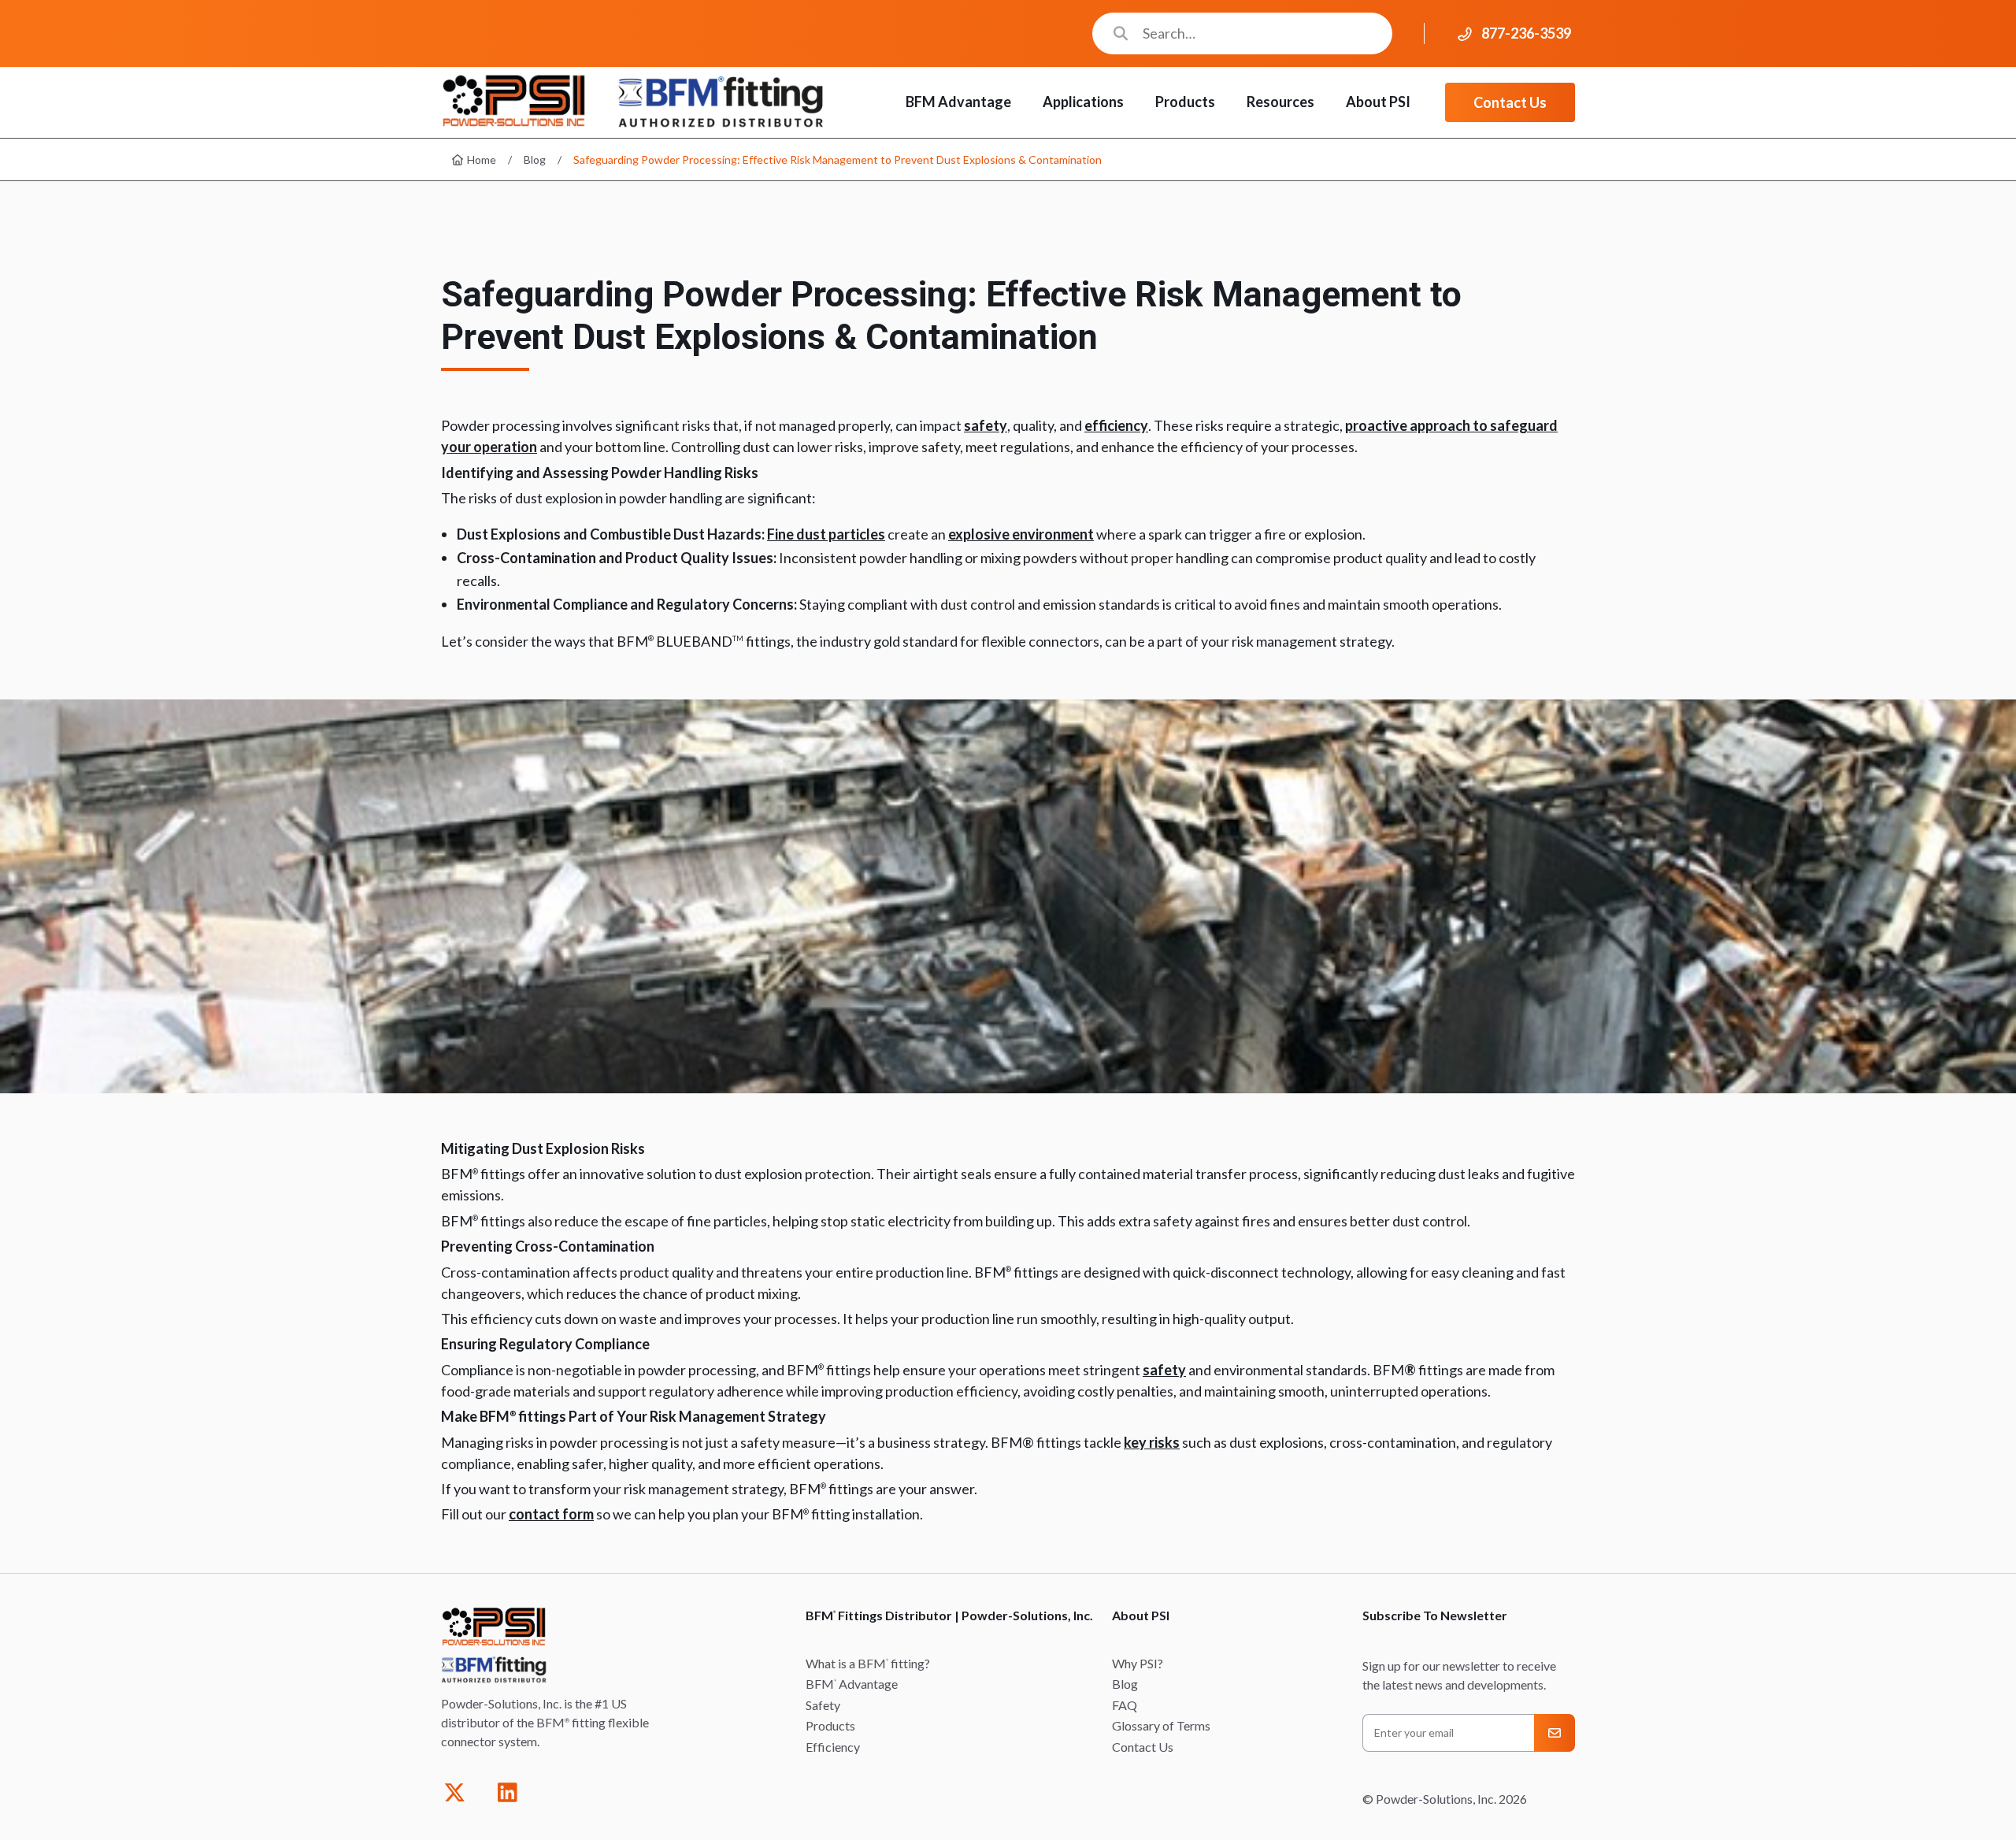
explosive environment (1021, 534)
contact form (551, 1514)
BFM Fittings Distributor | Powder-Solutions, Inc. (949, 1615)
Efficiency (833, 1747)
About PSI (1141, 1615)
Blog (535, 160)
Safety (823, 1705)
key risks (1152, 1442)
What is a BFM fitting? (868, 1663)
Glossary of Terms (1161, 1725)
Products (830, 1725)
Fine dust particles (826, 534)
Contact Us (1510, 102)
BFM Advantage (852, 1684)
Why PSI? (1138, 1663)
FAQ (1125, 1705)
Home (480, 160)
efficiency (1116, 425)
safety (986, 425)
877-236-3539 (1526, 33)
